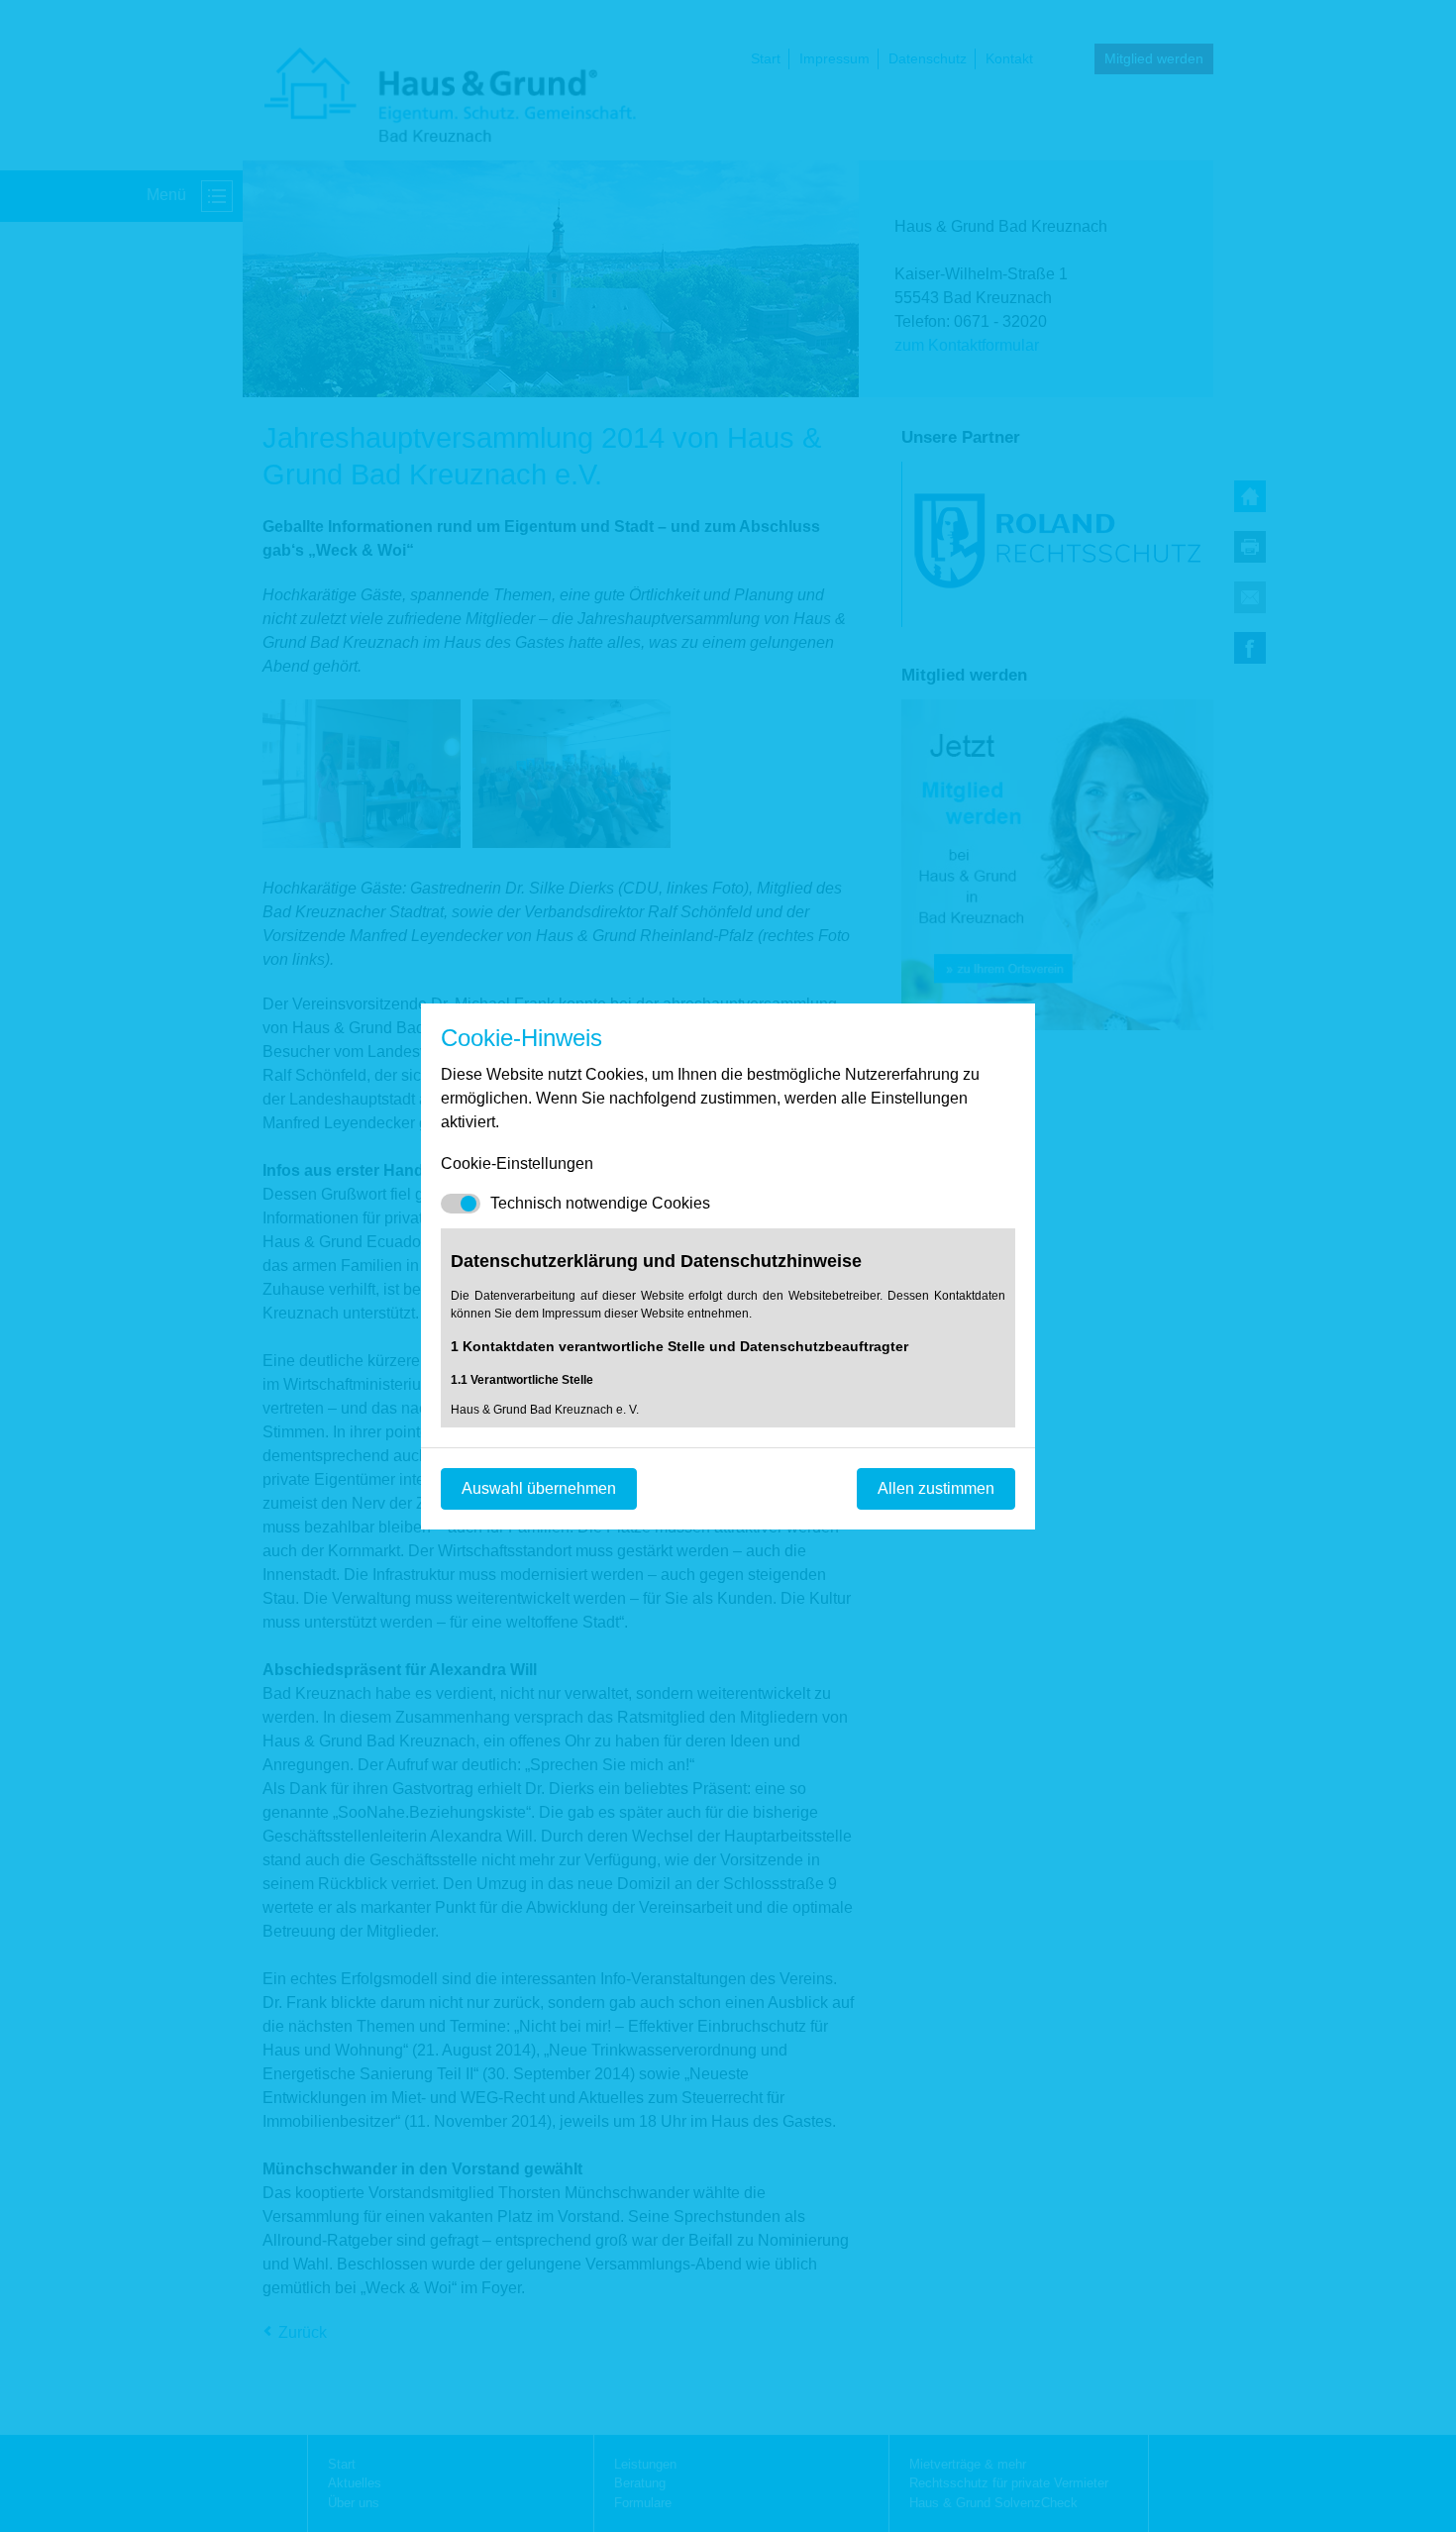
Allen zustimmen (936, 1488)
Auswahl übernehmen (539, 1488)
